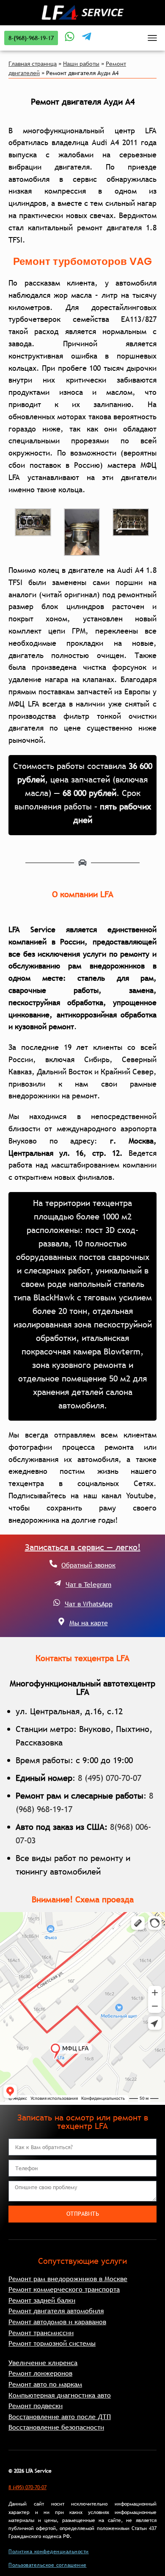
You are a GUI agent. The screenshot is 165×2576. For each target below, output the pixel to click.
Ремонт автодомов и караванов (57, 2322)
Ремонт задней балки (42, 2300)
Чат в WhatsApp (89, 1604)
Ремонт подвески (36, 2406)
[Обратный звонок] (53, 1564)
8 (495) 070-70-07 (110, 1778)
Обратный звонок (88, 1565)
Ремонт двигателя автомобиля (56, 2311)
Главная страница (33, 64)
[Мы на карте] (61, 1621)
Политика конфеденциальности (49, 2552)
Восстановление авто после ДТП (60, 2417)
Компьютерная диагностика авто (60, 2395)
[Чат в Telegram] (58, 1583)
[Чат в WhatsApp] (57, 1602)
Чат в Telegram (88, 1584)
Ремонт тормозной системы (52, 2343)
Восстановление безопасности (56, 2427)
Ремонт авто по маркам (45, 2384)
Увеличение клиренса (43, 2363)
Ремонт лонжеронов (40, 2373)
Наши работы (81, 64)
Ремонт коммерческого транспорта (64, 2289)
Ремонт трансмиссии (41, 2333)
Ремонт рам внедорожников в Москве (68, 2279)
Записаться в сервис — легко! (83, 1547)
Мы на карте (89, 1623)
